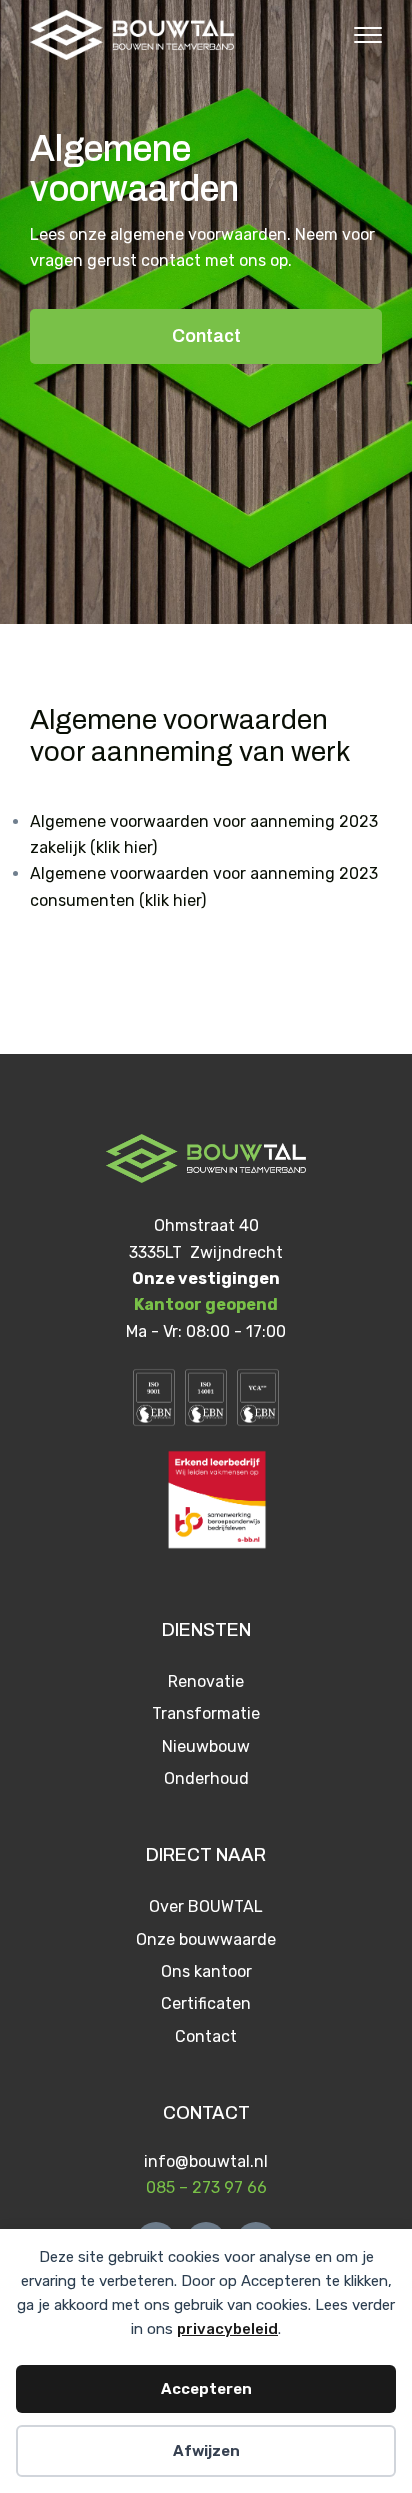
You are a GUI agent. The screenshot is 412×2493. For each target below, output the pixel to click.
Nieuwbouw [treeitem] (206, 1746)
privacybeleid (227, 2329)
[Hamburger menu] (358, 35)
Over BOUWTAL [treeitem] (206, 1906)
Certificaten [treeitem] (206, 2003)
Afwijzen (206, 2451)
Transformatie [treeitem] (206, 1713)
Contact (206, 336)
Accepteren (206, 2389)
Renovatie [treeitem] (206, 1681)
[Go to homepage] (132, 35)
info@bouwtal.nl (206, 2161)
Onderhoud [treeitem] (206, 1778)
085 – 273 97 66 (206, 2187)
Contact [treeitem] (206, 2036)
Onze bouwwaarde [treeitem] (206, 1939)
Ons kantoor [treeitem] (206, 1971)
